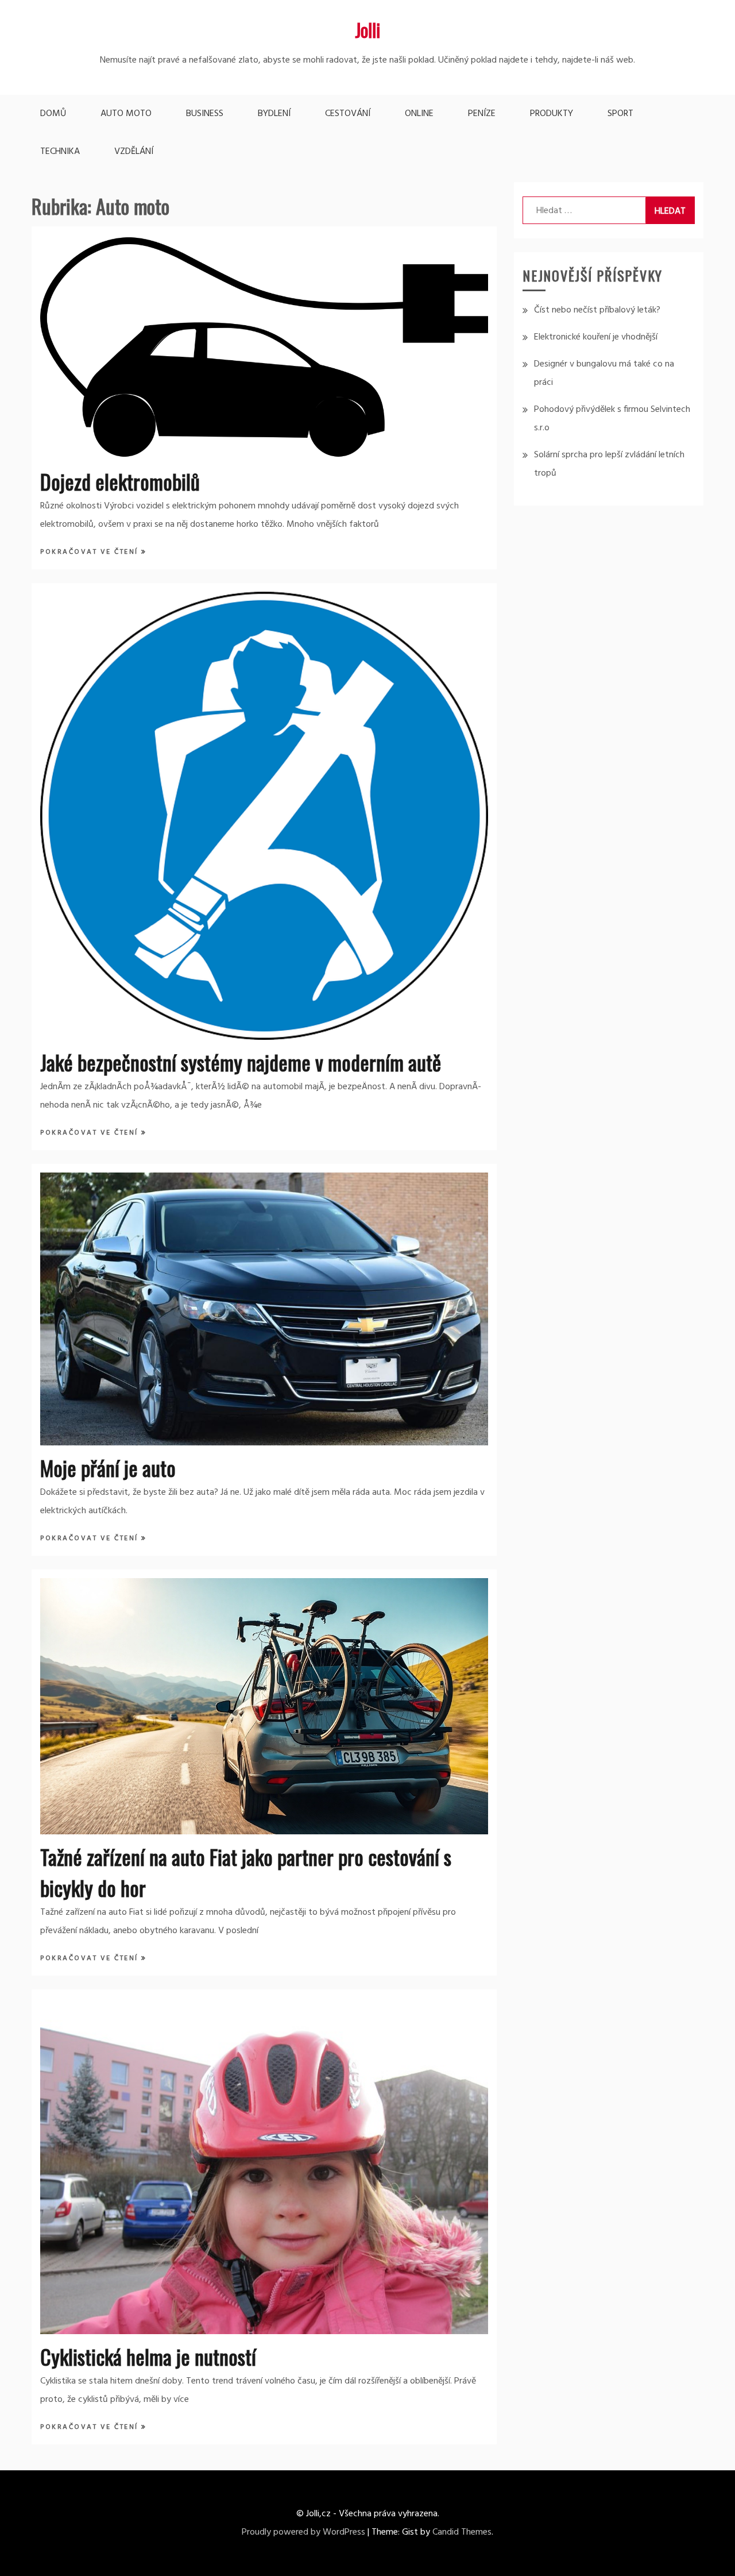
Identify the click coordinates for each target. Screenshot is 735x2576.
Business (205, 114)
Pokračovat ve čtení (91, 552)
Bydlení (274, 114)
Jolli (367, 30)
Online (419, 114)
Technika (60, 152)
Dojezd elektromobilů (120, 481)
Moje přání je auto (108, 1468)
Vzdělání (134, 152)
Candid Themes (462, 2532)
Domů (53, 114)
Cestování (348, 114)
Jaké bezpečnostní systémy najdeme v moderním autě (241, 1062)
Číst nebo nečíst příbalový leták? (597, 310)
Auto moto (126, 114)
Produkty (552, 114)
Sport (620, 114)
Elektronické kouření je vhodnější (596, 337)
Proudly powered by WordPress (303, 2532)
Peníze (482, 114)
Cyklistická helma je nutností (148, 2356)
